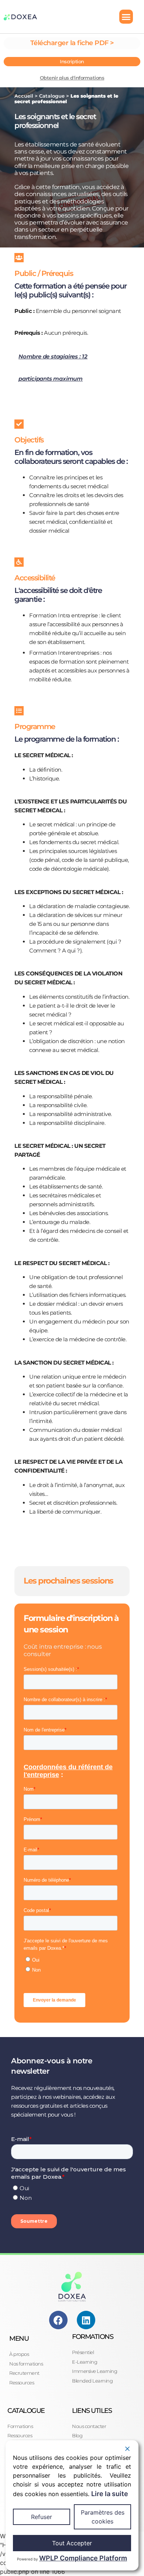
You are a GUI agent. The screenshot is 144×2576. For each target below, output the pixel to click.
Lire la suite (110, 2494)
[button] (126, 17)
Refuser (42, 2517)
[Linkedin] (86, 2320)
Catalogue (52, 96)
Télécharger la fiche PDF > (72, 43)
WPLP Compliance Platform (83, 2558)
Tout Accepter (72, 2543)
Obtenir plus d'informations (72, 78)
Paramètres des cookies (103, 2517)
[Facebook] (58, 2320)
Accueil (24, 96)
